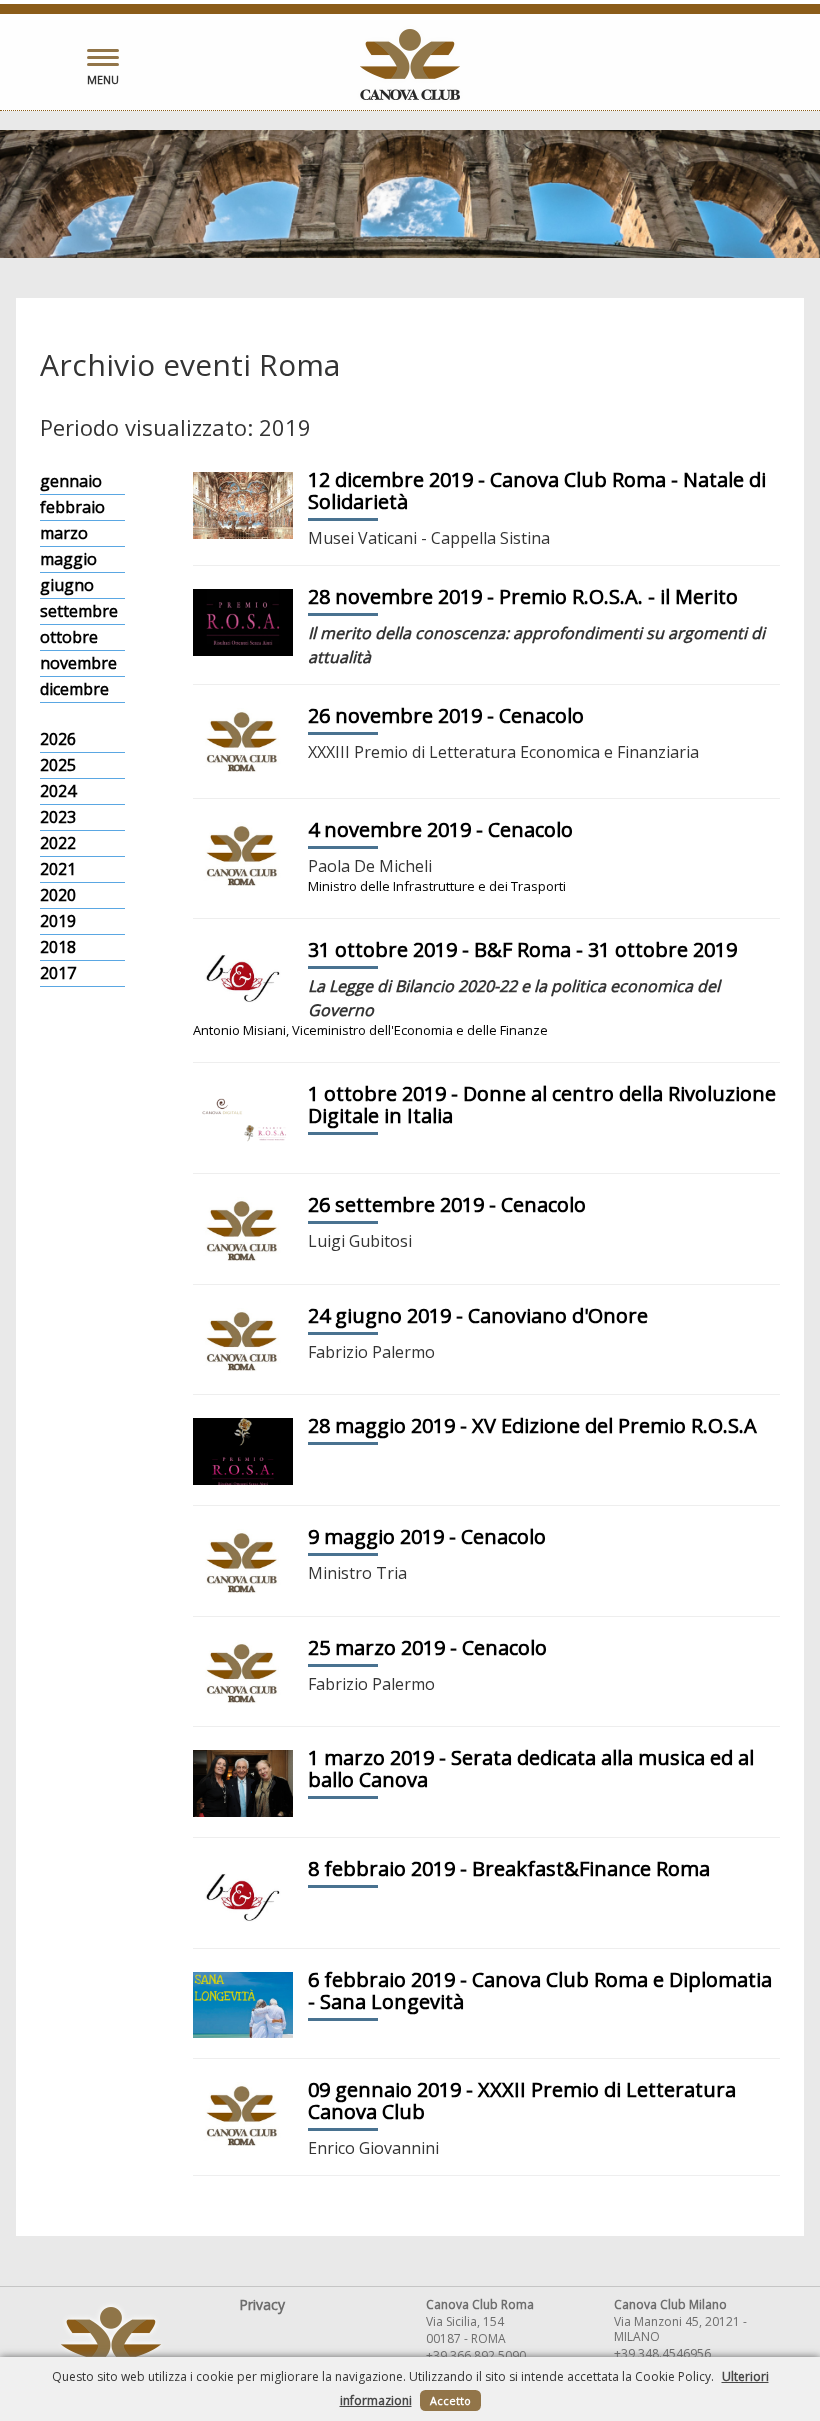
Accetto (450, 2400)
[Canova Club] (410, 64)
